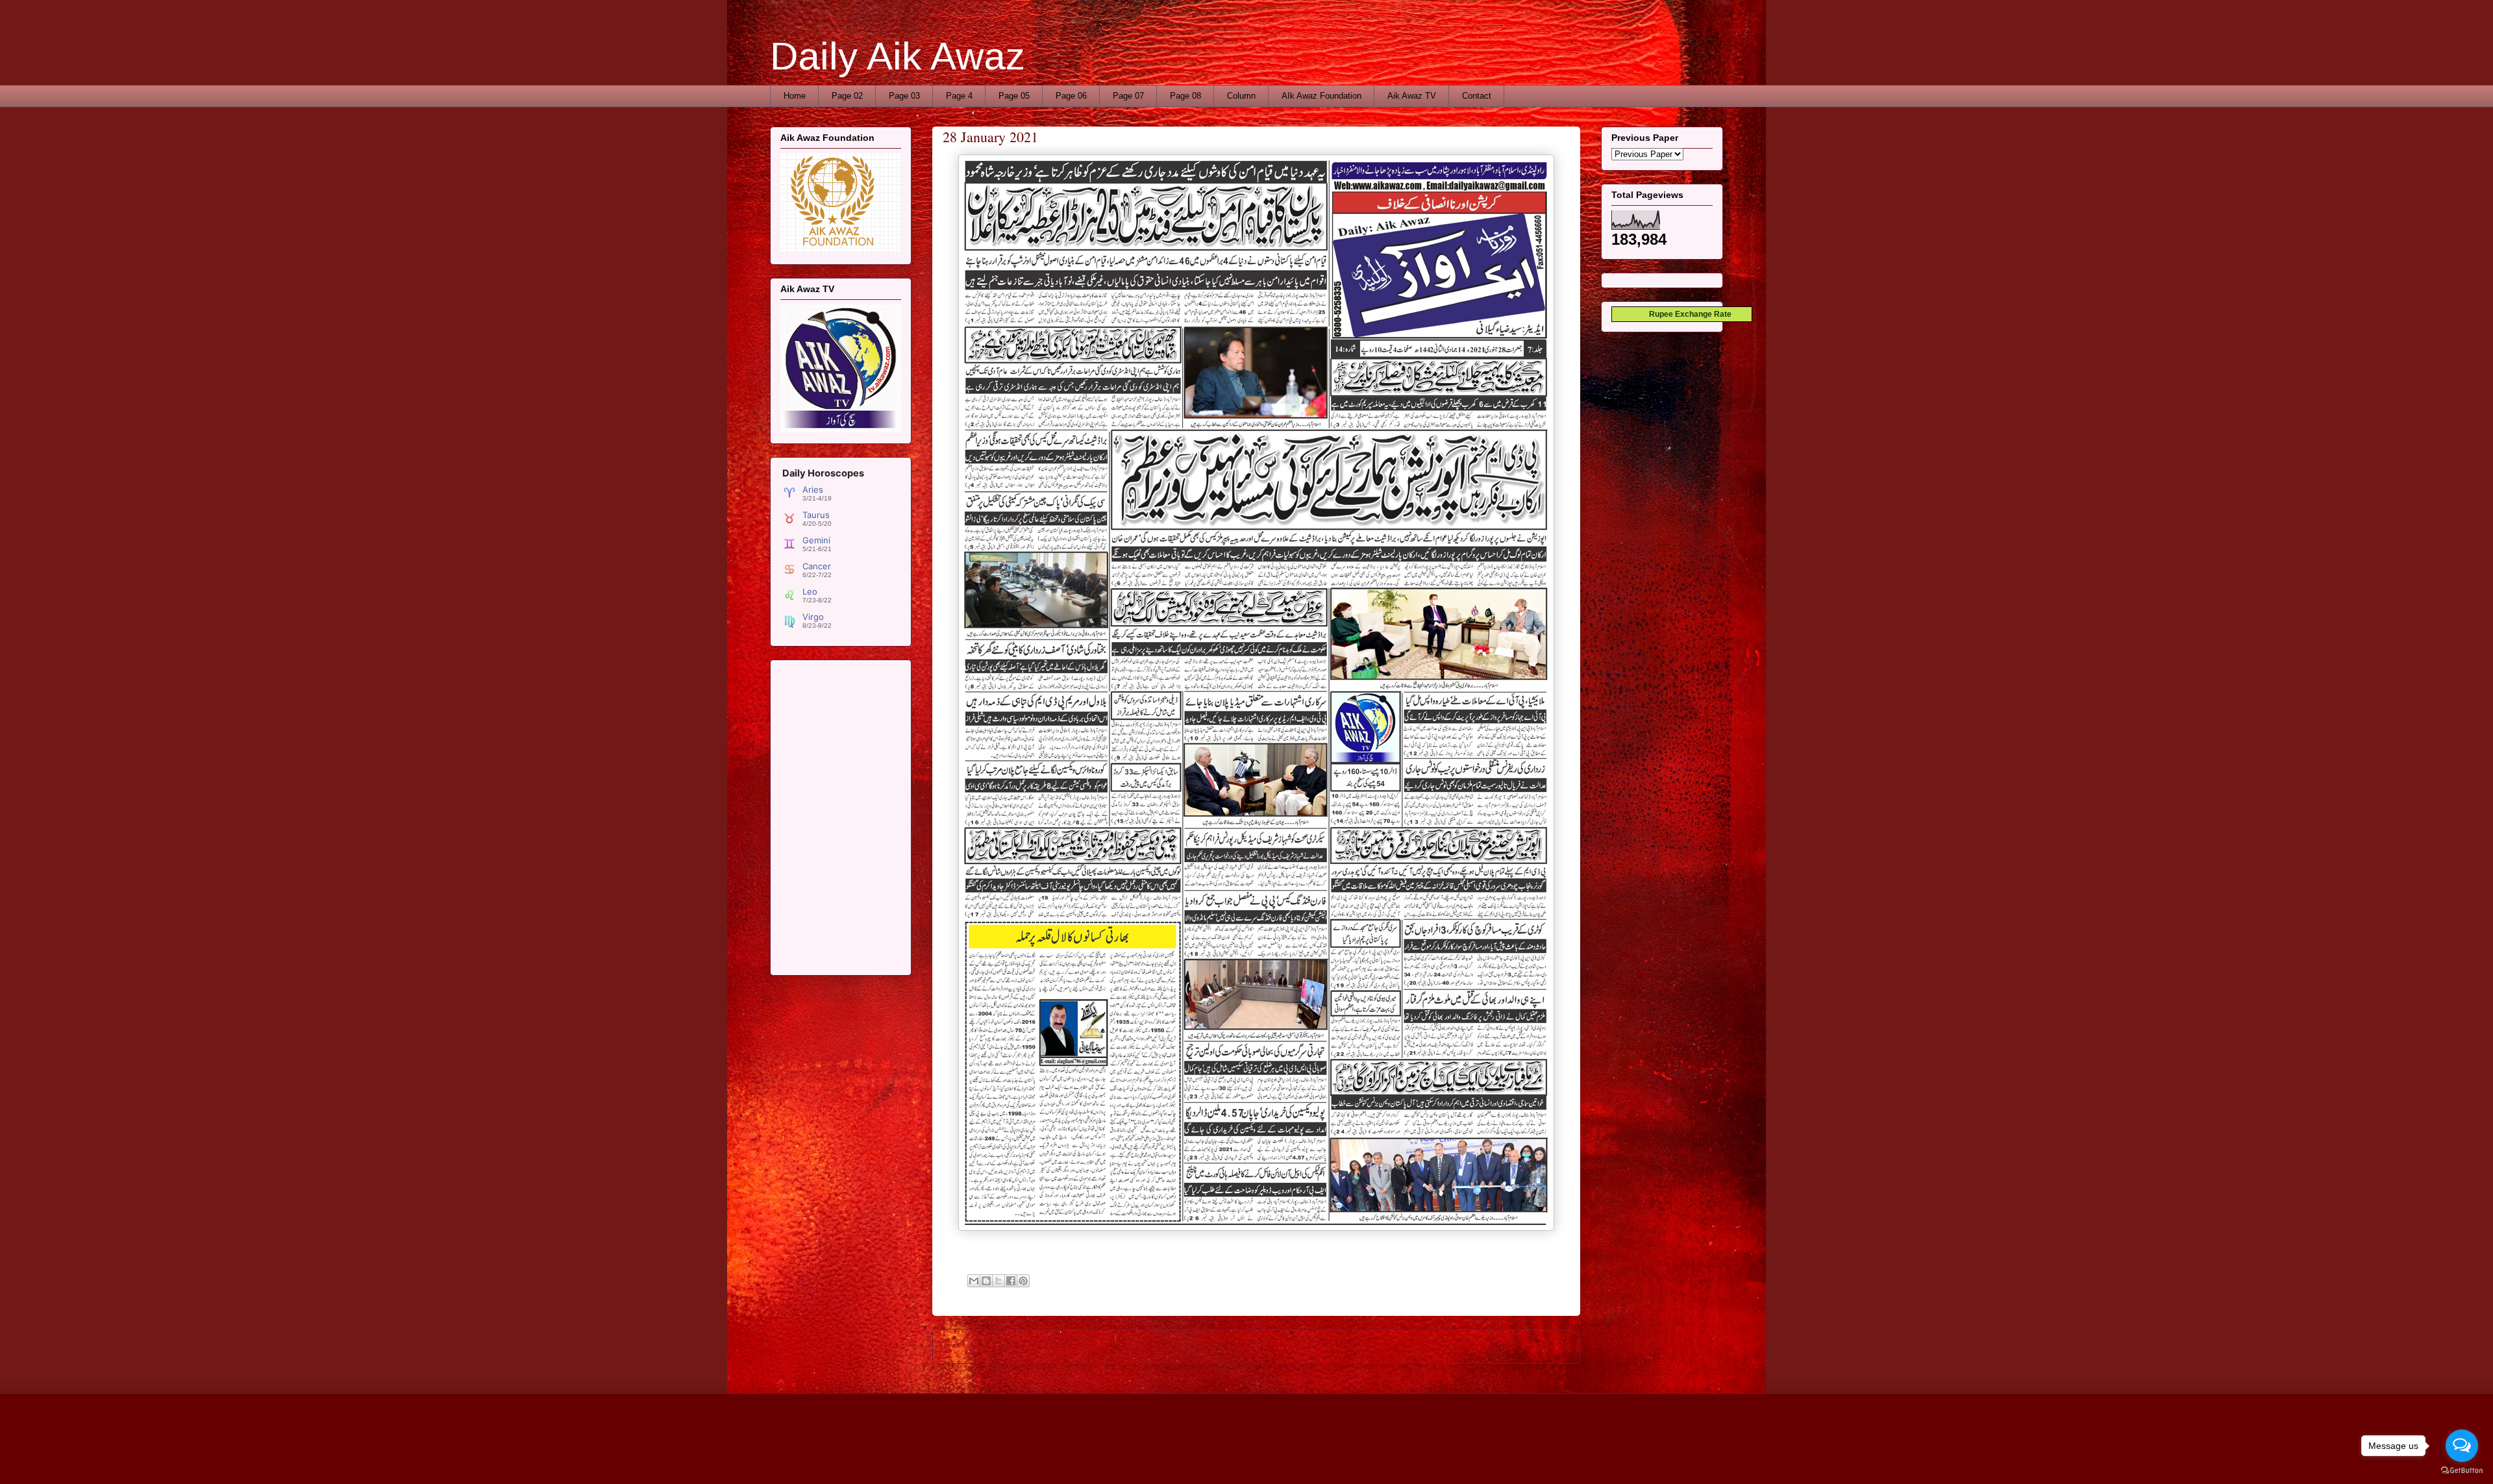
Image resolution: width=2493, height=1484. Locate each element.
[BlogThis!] (986, 1281)
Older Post (1545, 1346)
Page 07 (1128, 96)
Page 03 (904, 96)
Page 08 (1185, 96)
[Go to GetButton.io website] (2462, 1471)
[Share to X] (998, 1281)
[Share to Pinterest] (1023, 1281)
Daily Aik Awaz (898, 56)
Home (795, 96)
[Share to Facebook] (1011, 1281)
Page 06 (1071, 96)
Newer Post (970, 1346)
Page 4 (959, 96)
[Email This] (974, 1281)
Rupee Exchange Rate (1687, 314)
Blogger (1375, 1458)
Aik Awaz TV (1412, 96)
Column (1241, 96)
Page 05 (1014, 96)
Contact (1477, 96)
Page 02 (847, 96)
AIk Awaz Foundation (1321, 96)
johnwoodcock (1283, 1458)
